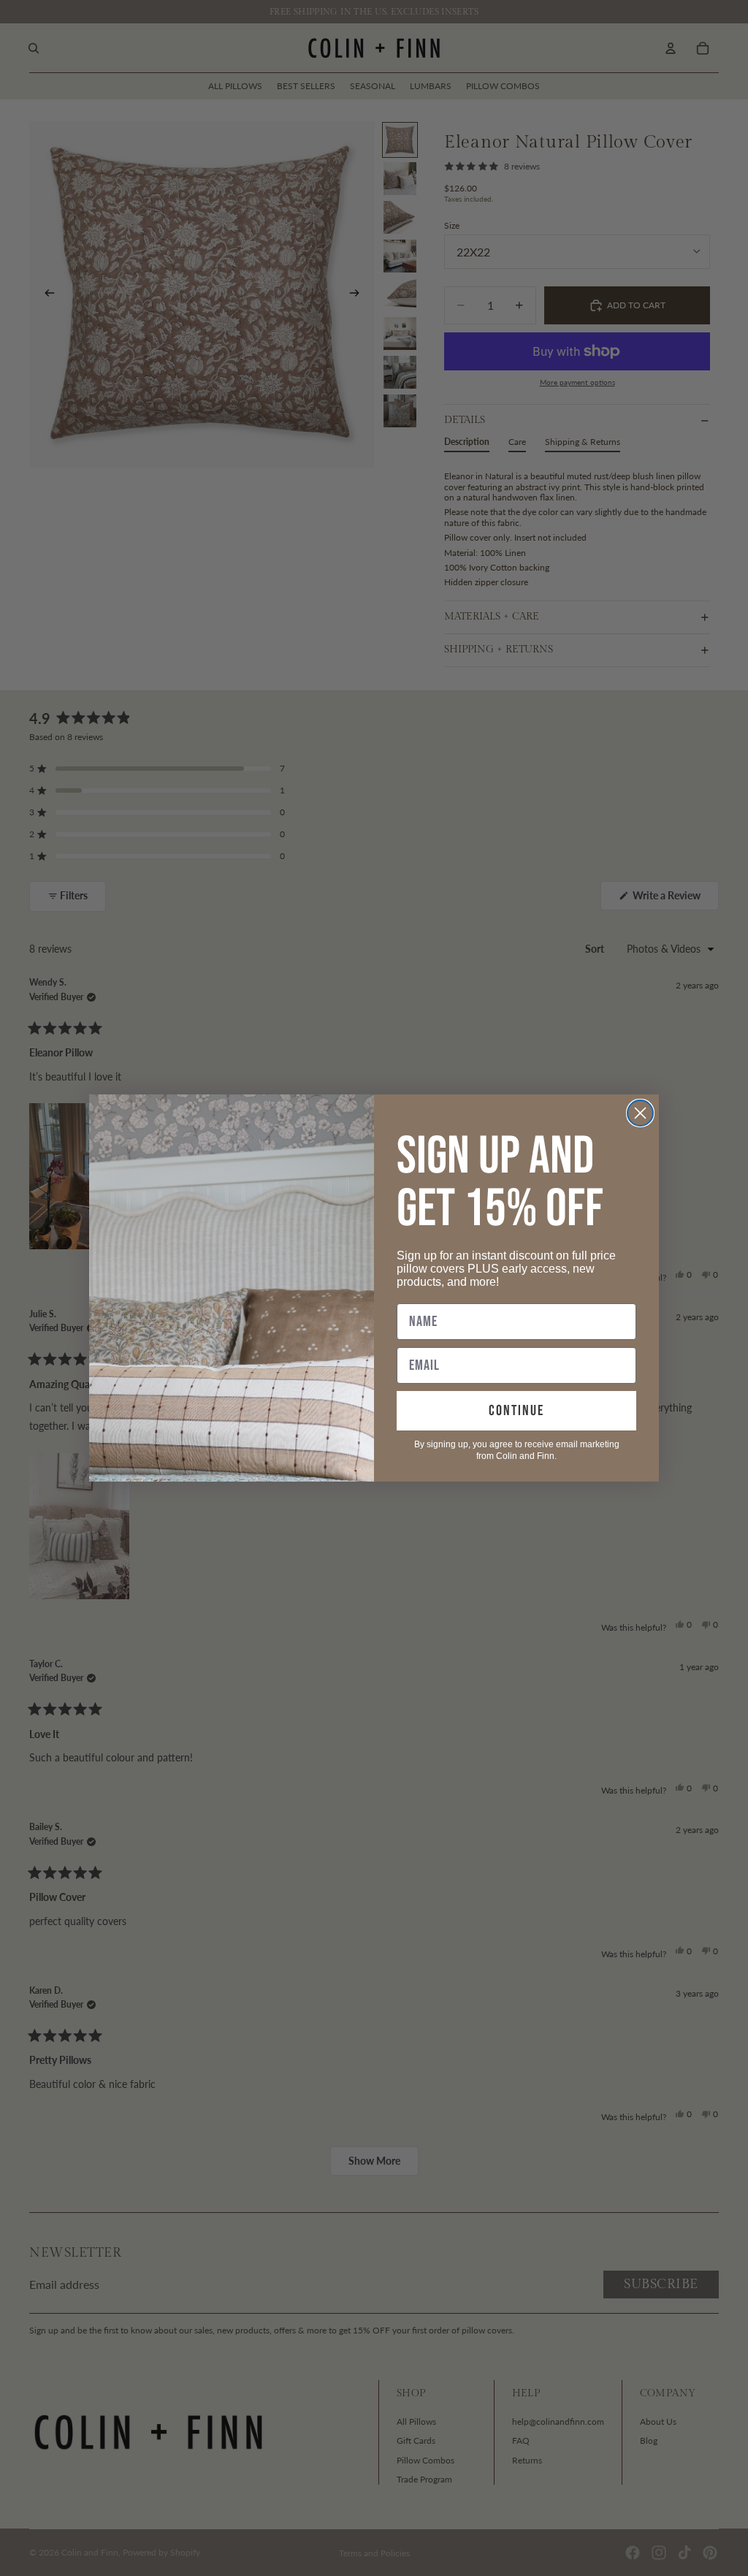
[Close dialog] (640, 1113)
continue (516, 1411)
